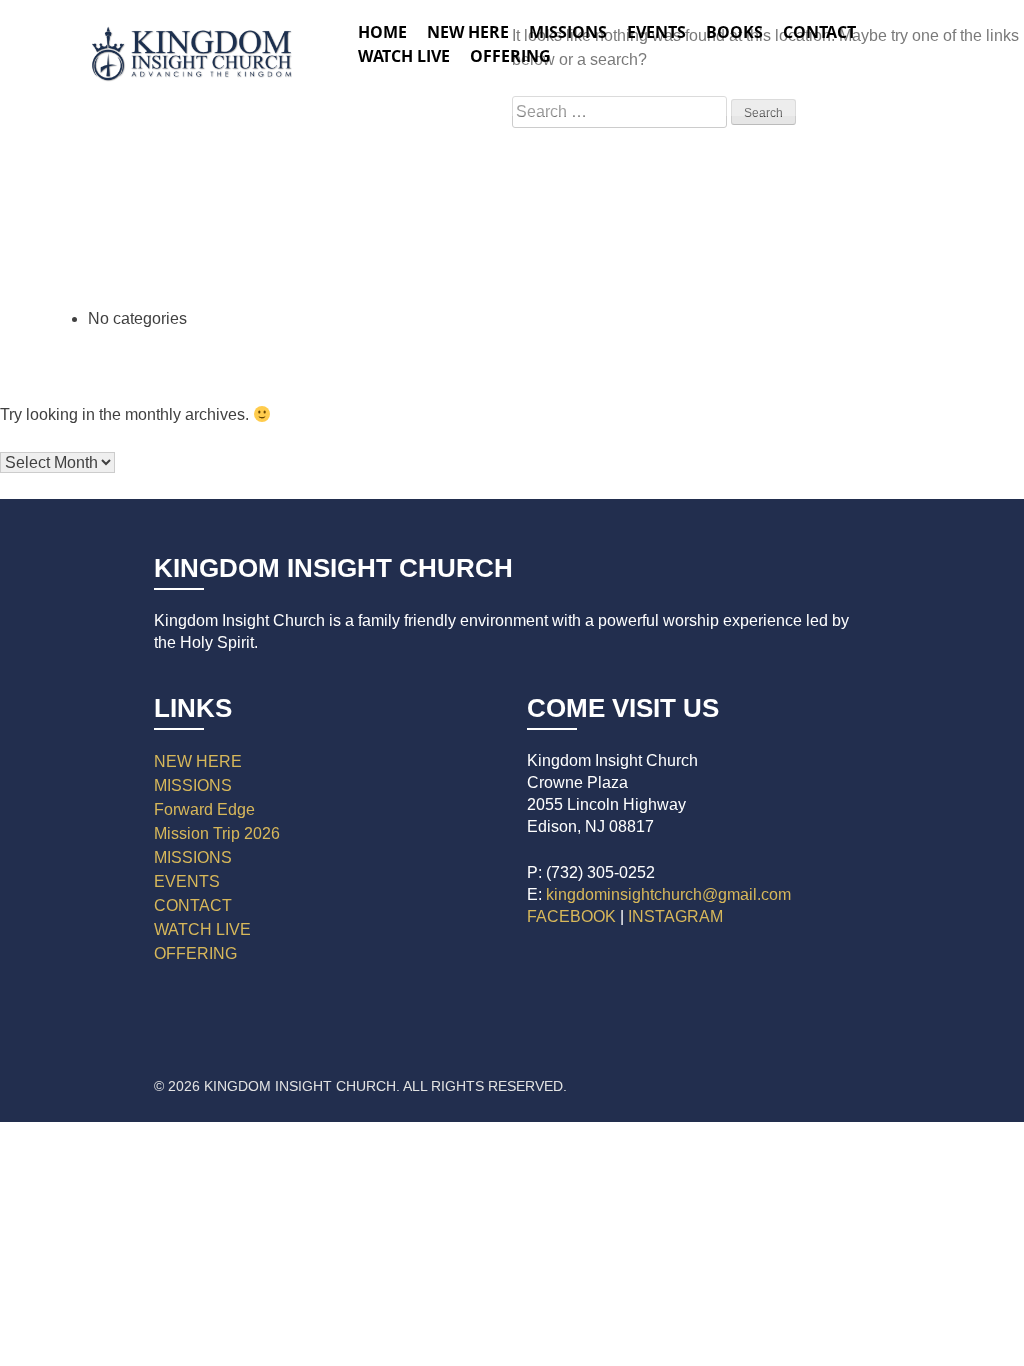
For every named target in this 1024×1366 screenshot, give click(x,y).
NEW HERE (198, 761)
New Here (468, 32)
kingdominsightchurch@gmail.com (668, 894)
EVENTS (187, 881)
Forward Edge (204, 809)
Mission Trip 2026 (217, 833)
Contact (819, 32)
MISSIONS (193, 785)
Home (382, 32)
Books (734, 32)
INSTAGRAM (675, 916)
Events (656, 32)
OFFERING (195, 953)
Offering (510, 56)
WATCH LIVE (404, 56)
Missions (568, 32)
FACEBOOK (571, 916)
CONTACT (193, 905)
